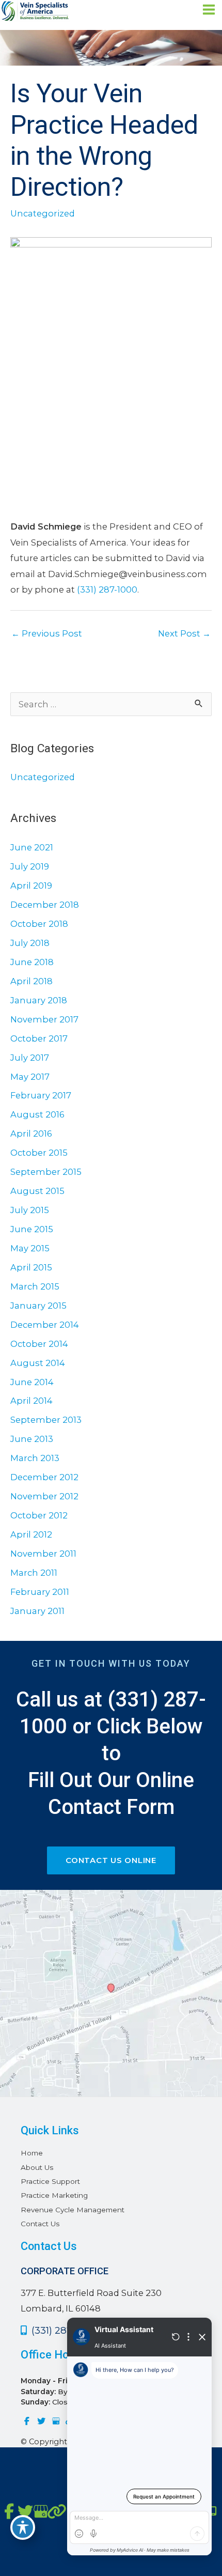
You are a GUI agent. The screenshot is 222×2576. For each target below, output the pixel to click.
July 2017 (30, 1058)
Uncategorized (43, 213)
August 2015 (37, 1191)
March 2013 (35, 1458)
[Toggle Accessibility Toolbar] (23, 2527)
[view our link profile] (53, 2512)
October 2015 (39, 1153)
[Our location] (213, 2511)
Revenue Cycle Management (73, 2210)
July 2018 (30, 943)
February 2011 (40, 1592)
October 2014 (39, 1344)
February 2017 (41, 1095)
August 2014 (38, 1363)
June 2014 (32, 1382)
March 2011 (34, 1573)
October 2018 (39, 924)
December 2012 (44, 1477)
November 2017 (44, 1019)
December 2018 (45, 905)
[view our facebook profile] (27, 2421)
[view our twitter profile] (41, 2421)
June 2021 (32, 847)
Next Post (184, 633)
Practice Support (50, 2181)
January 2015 (38, 1306)
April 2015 (31, 1267)
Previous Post (47, 633)
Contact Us (40, 2224)
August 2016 (37, 1114)
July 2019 (30, 866)
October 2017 (39, 1038)
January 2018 (39, 1000)
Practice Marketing (54, 2195)
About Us (37, 2167)
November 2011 (43, 1554)
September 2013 (46, 1420)
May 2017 (30, 1077)
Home (32, 2153)
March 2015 (35, 1286)
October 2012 (39, 1515)
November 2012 (44, 1496)
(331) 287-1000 (107, 589)
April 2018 (31, 981)
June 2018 (32, 962)
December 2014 (45, 1325)
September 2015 (46, 1172)
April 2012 (31, 1534)
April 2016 (31, 1134)
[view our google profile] (56, 2421)
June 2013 (32, 1439)
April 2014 (31, 1401)
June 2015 (32, 1229)
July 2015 (30, 1210)
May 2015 (30, 1248)
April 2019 (31, 886)
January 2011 (37, 1611)
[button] (111, 1860)
